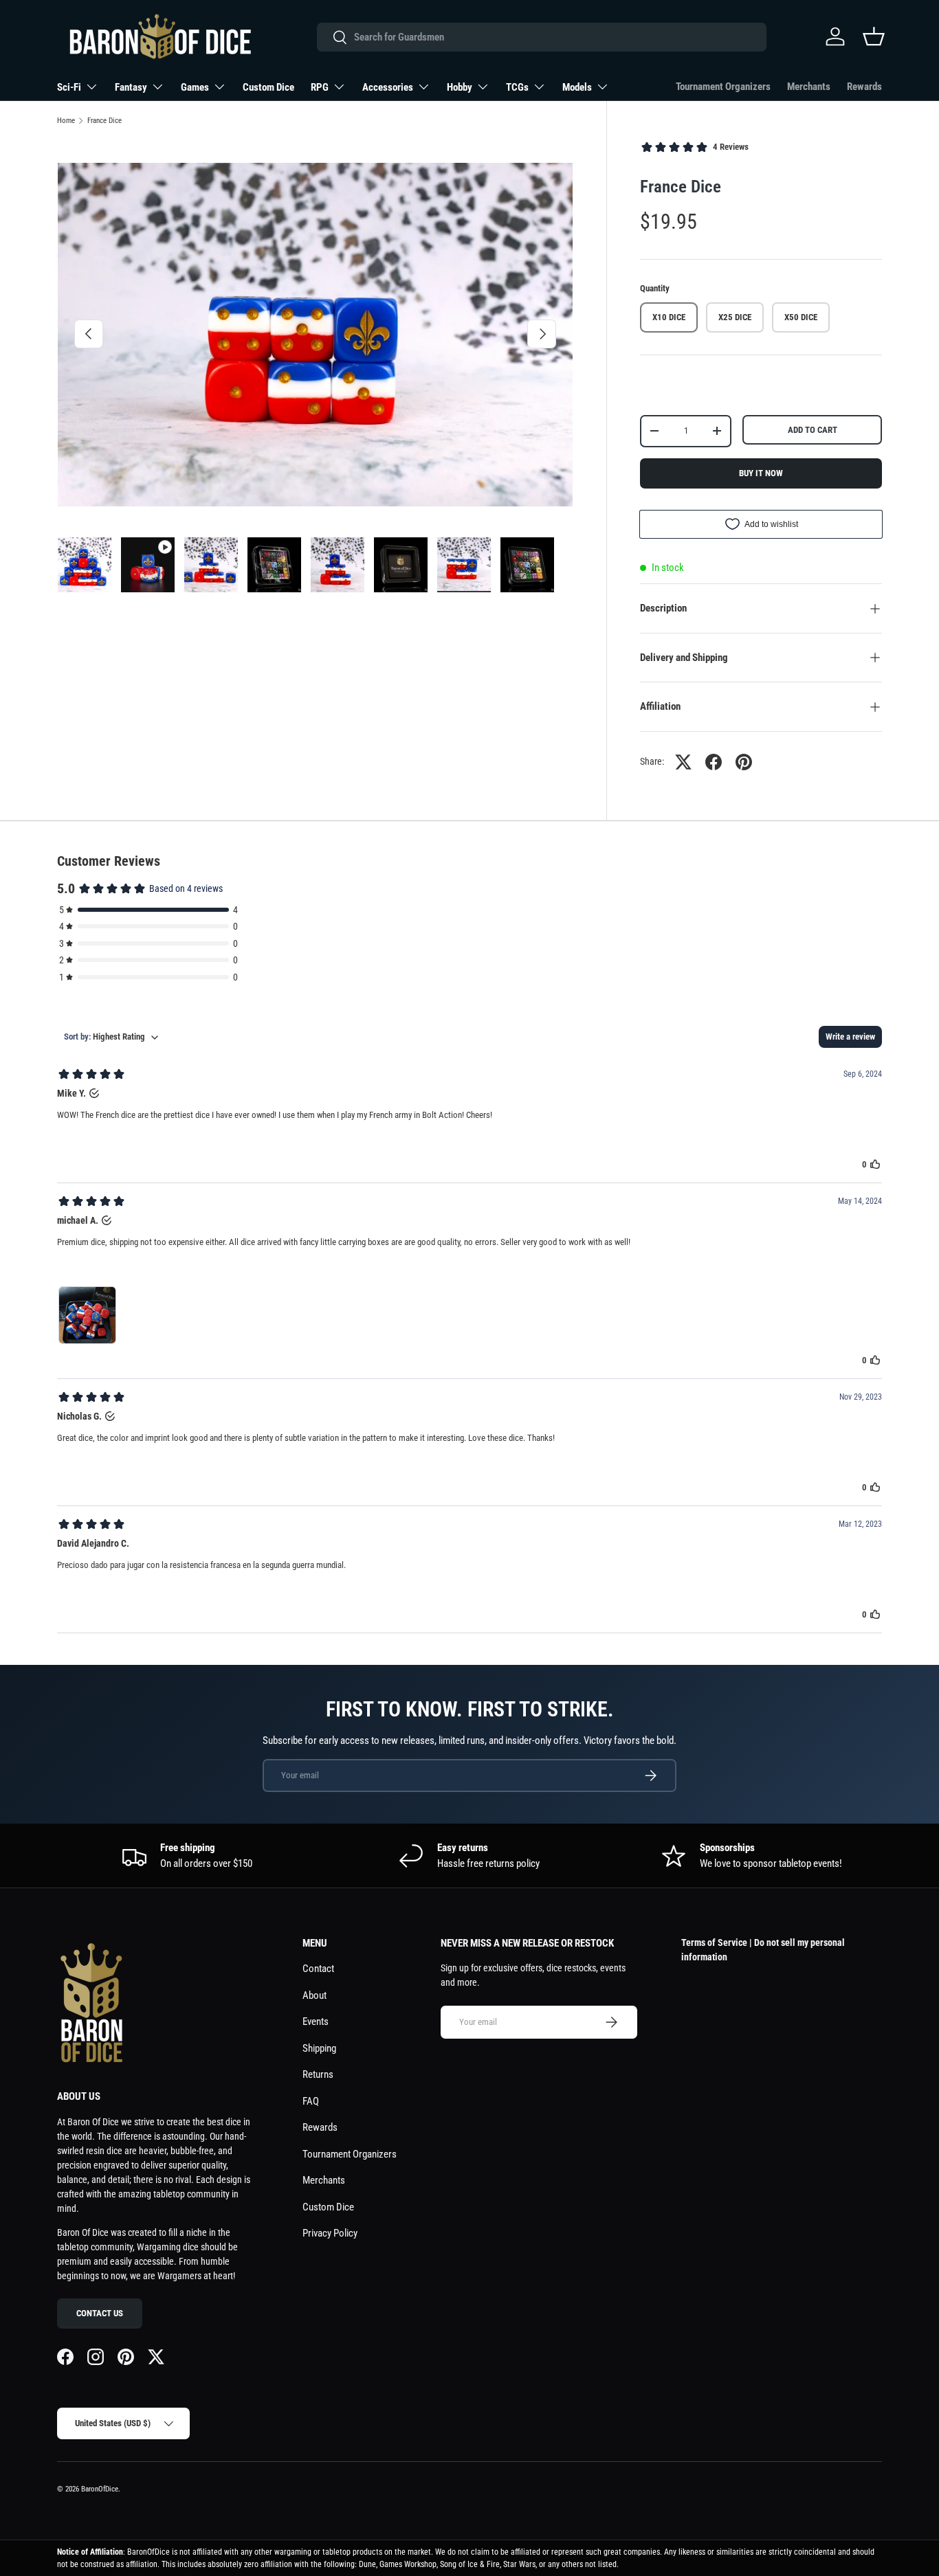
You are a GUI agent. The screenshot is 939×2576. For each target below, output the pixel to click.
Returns (318, 2074)
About (314, 1995)
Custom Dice (268, 87)
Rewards (864, 87)
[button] (874, 36)
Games (195, 87)
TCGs (517, 87)
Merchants (809, 87)
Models (577, 87)
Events (316, 2021)
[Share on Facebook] (714, 762)
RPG (320, 87)
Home (66, 121)
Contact (318, 1969)
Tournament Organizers (723, 87)
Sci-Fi (69, 87)
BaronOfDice (100, 2489)
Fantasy (131, 87)
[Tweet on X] (683, 762)
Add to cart (813, 430)
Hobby (460, 87)
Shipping (319, 2048)
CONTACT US (100, 2313)
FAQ (311, 2101)
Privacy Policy (330, 2233)
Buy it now (761, 473)
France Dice (104, 121)
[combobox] (541, 37)
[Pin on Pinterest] (744, 762)
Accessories (388, 87)
